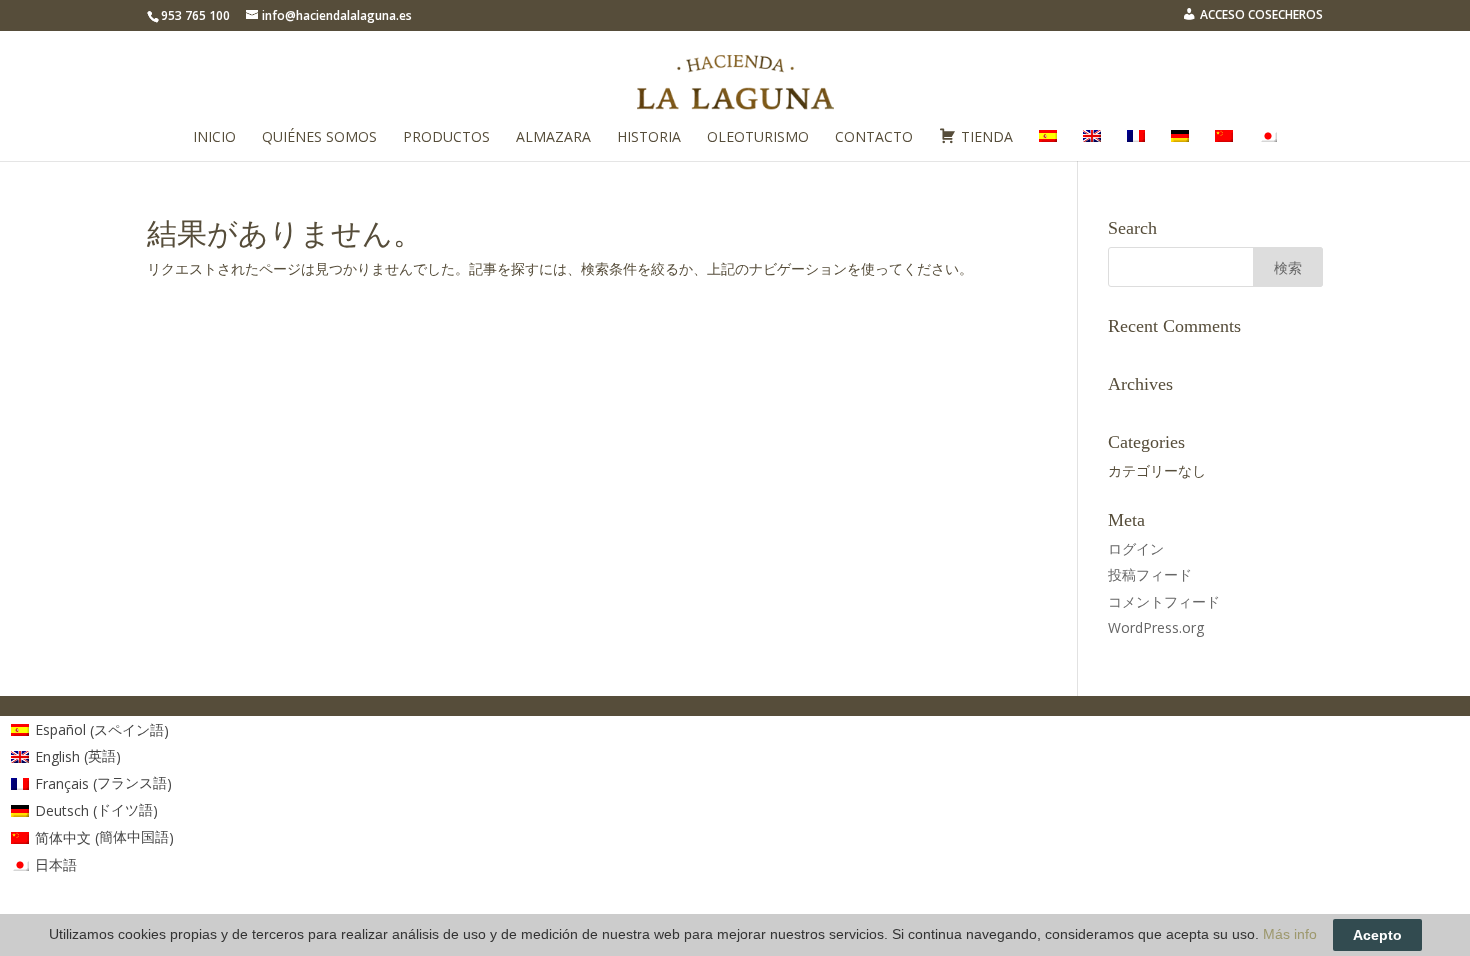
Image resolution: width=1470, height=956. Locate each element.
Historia (649, 138)
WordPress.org (1156, 627)
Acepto (1377, 935)
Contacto (874, 138)
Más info (1290, 934)
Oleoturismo (758, 138)
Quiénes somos (319, 138)
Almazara (553, 138)
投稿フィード (1150, 574)
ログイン (1136, 548)
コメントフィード (1164, 601)
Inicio (214, 138)
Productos (446, 138)
